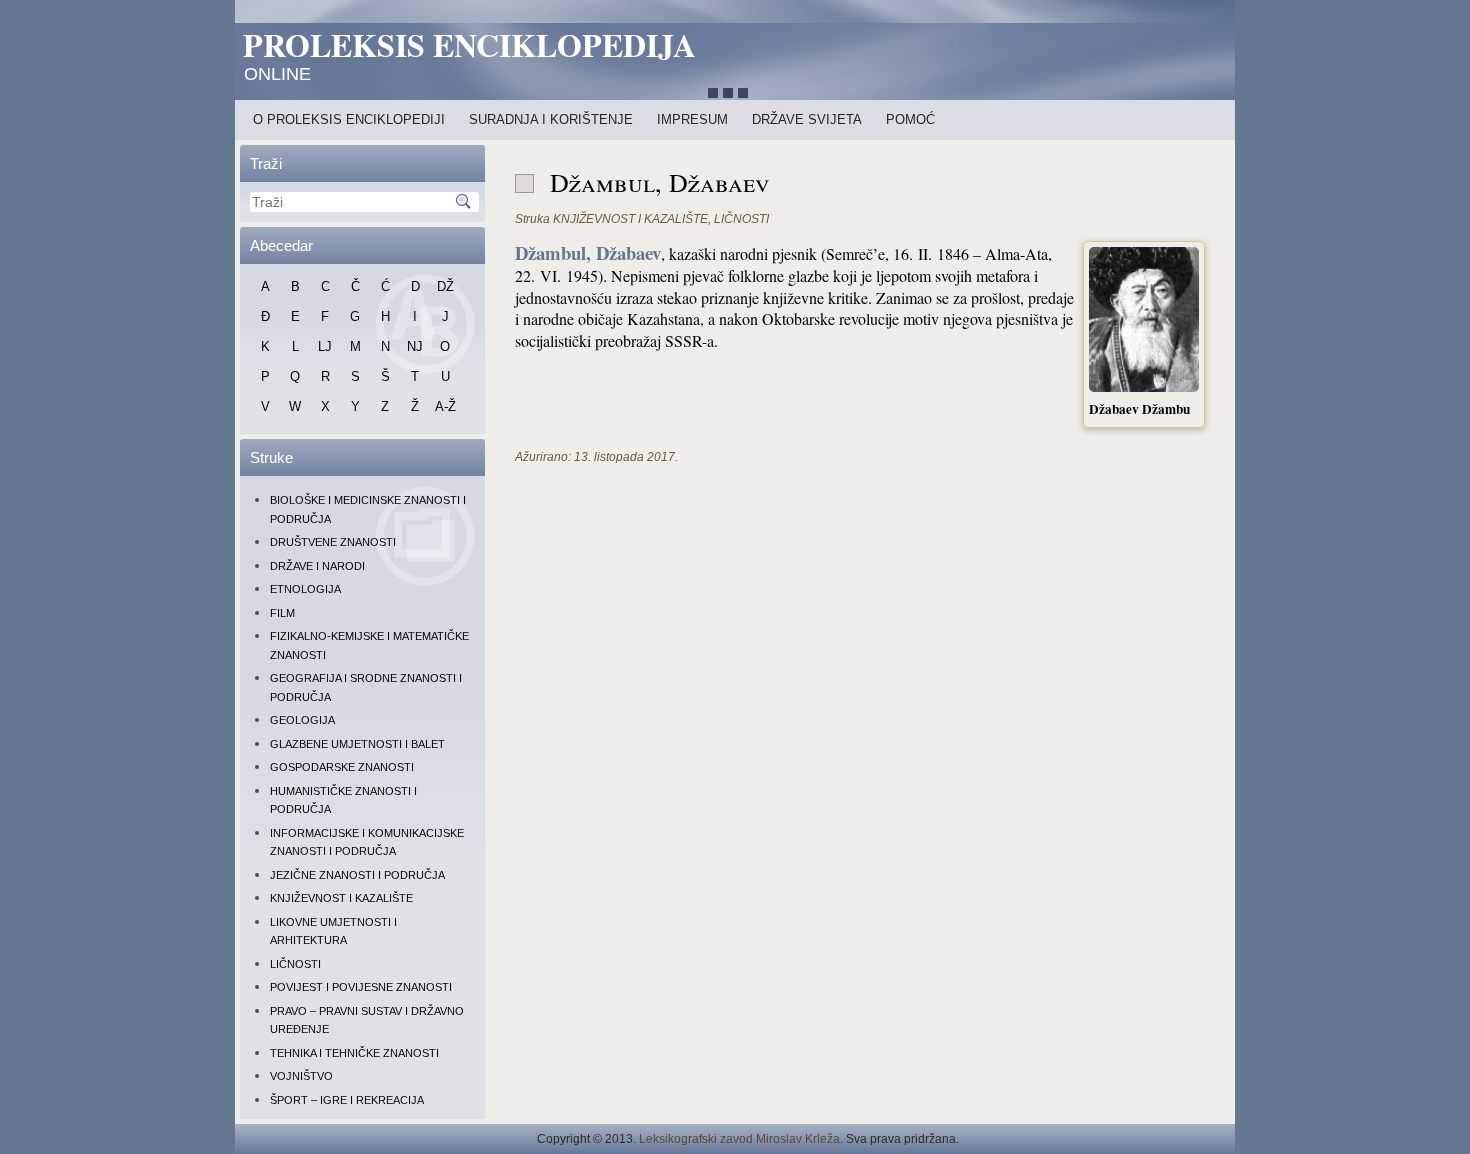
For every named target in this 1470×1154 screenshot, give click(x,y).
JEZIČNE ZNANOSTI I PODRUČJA (357, 875)
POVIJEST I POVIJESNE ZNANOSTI (361, 987)
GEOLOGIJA (302, 720)
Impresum (692, 119)
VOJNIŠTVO (301, 1076)
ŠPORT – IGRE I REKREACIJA (347, 1100)
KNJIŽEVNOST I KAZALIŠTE (341, 898)
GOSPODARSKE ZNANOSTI (342, 767)
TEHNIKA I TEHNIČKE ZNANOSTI (354, 1053)
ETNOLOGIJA (305, 589)
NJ (415, 346)
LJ (325, 346)
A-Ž (445, 406)
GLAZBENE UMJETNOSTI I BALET (357, 744)
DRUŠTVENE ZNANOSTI (333, 542)
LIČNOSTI (295, 964)
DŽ (445, 286)
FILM (282, 613)
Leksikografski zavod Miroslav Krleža (739, 1139)
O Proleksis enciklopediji (349, 119)
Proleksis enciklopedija (469, 44)
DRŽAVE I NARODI (317, 566)
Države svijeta (807, 119)
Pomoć (910, 119)
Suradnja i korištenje (551, 119)
